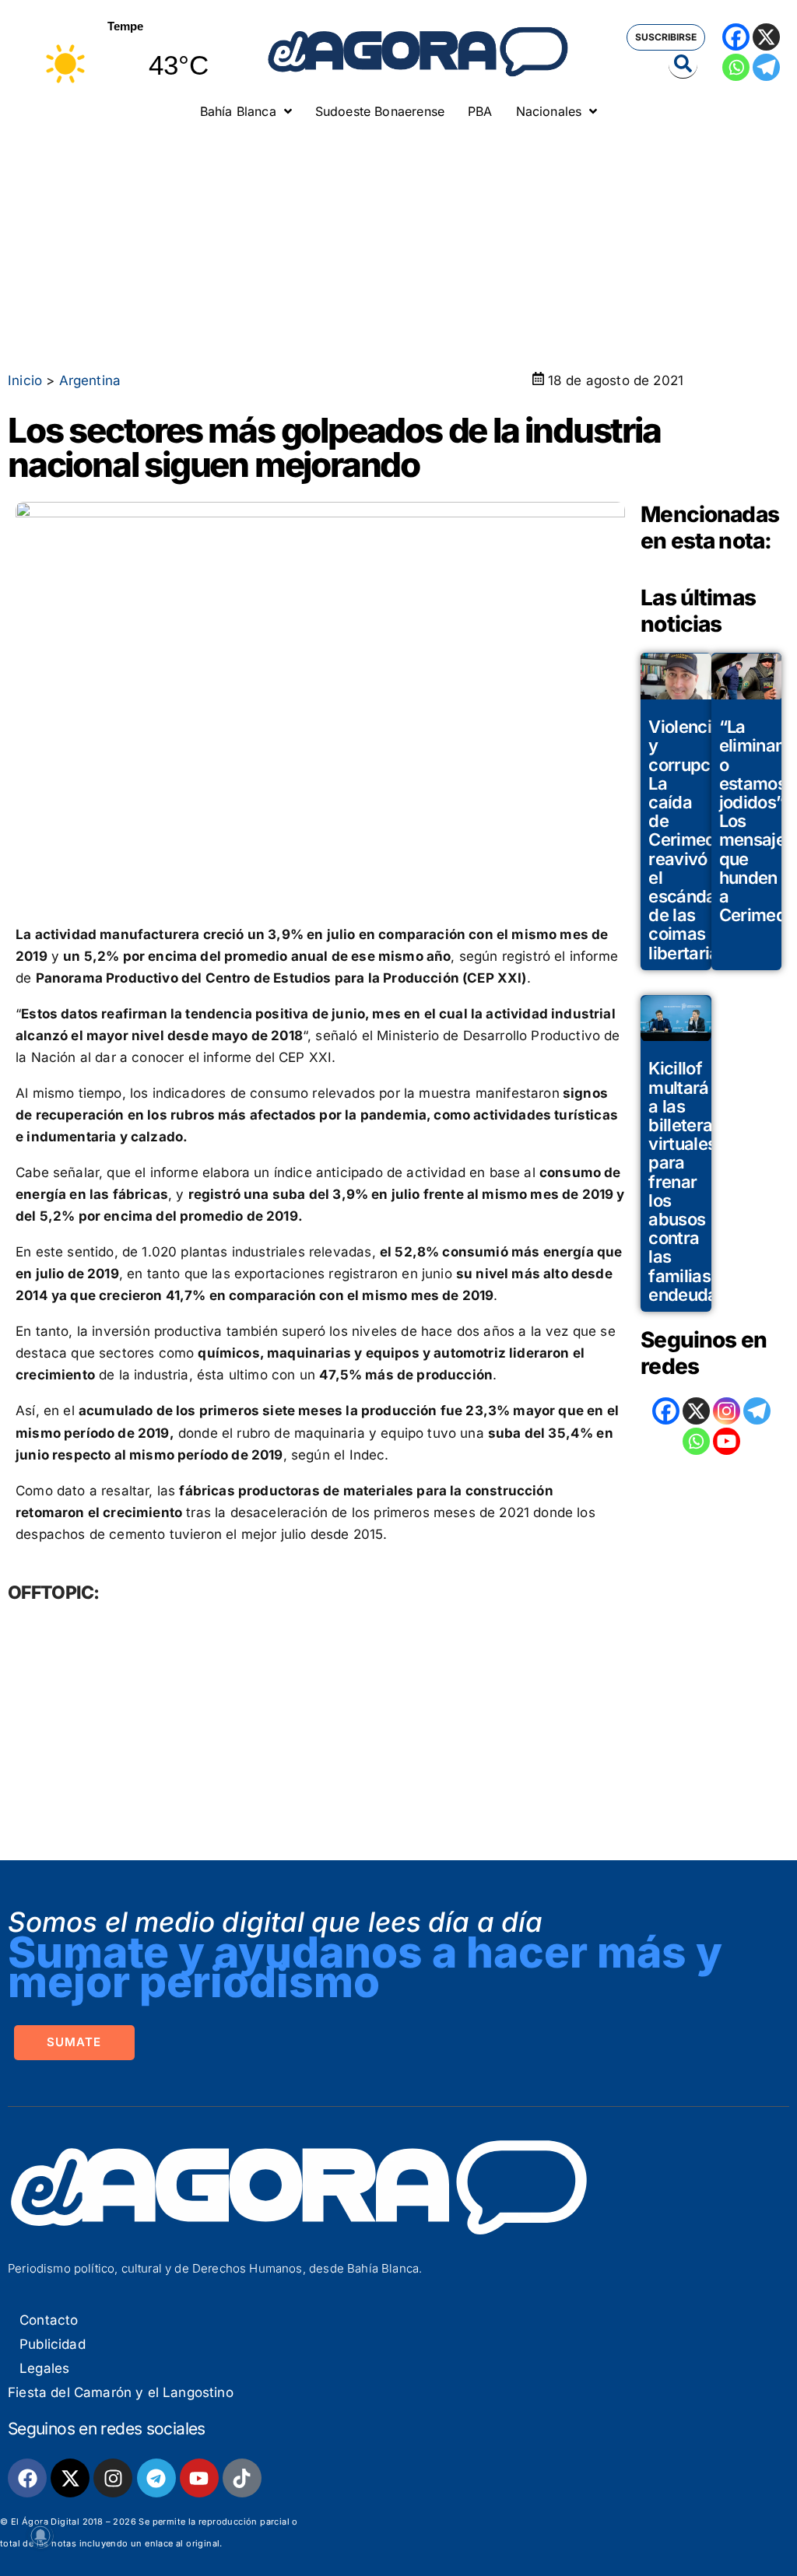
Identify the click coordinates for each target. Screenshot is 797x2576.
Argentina (90, 380)
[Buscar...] (683, 65)
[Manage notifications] (40, 2536)
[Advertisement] (398, 245)
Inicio (25, 380)
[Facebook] (736, 37)
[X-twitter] (70, 2478)
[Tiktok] (242, 2478)
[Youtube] (199, 2478)
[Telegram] (766, 67)
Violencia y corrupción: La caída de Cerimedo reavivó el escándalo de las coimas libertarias (693, 839)
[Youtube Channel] (727, 1441)
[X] (766, 37)
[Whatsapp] (736, 67)
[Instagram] (727, 1411)
